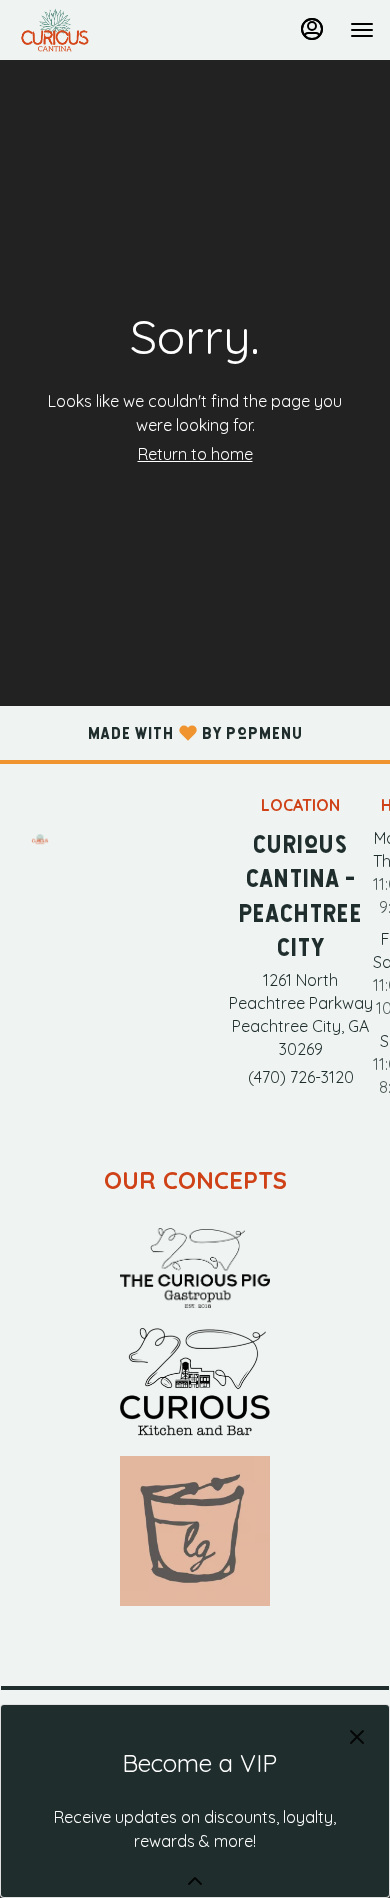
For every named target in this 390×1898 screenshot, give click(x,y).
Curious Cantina (40, 839)
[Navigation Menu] (362, 30)
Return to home (195, 454)
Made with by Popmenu (151, 732)
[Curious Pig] (195, 1266)
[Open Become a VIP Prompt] (195, 1881)
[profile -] (312, 29)
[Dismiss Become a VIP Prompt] (357, 1737)
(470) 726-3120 (301, 1077)
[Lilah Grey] (195, 1529)
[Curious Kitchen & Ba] (195, 1380)
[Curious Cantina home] (106, 30)
